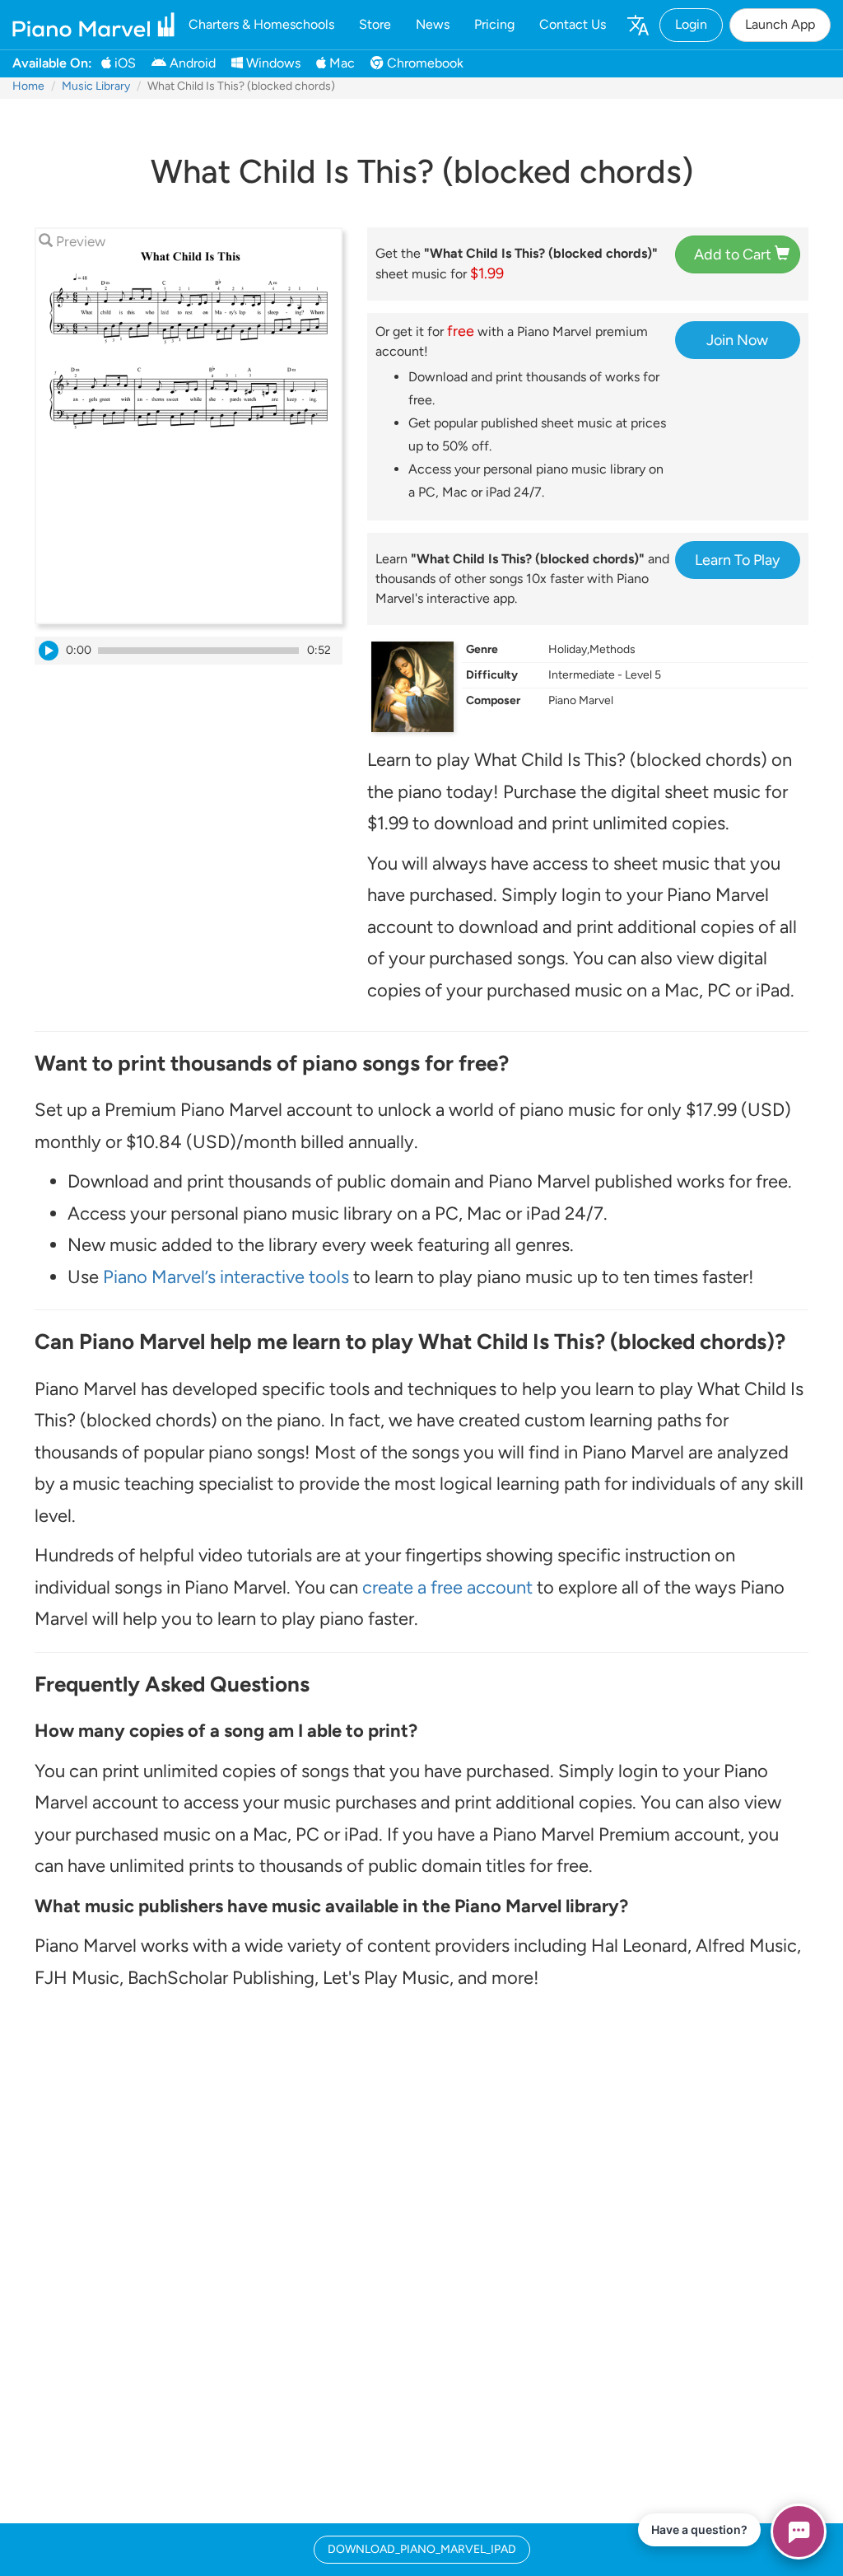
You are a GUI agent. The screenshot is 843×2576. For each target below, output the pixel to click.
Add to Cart (734, 254)
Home (28, 86)
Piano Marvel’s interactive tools (226, 1277)
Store (375, 24)
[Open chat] (799, 2532)
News (433, 24)
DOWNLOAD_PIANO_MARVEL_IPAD (422, 2549)
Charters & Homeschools (261, 24)
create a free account (447, 1587)
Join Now (737, 340)
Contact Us (573, 24)
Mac (340, 63)
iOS (123, 63)
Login (691, 24)
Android (191, 63)
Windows (272, 63)
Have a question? (699, 2529)
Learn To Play (737, 560)
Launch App (780, 24)
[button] (637, 25)
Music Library (96, 86)
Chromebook (424, 63)
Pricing (494, 24)
